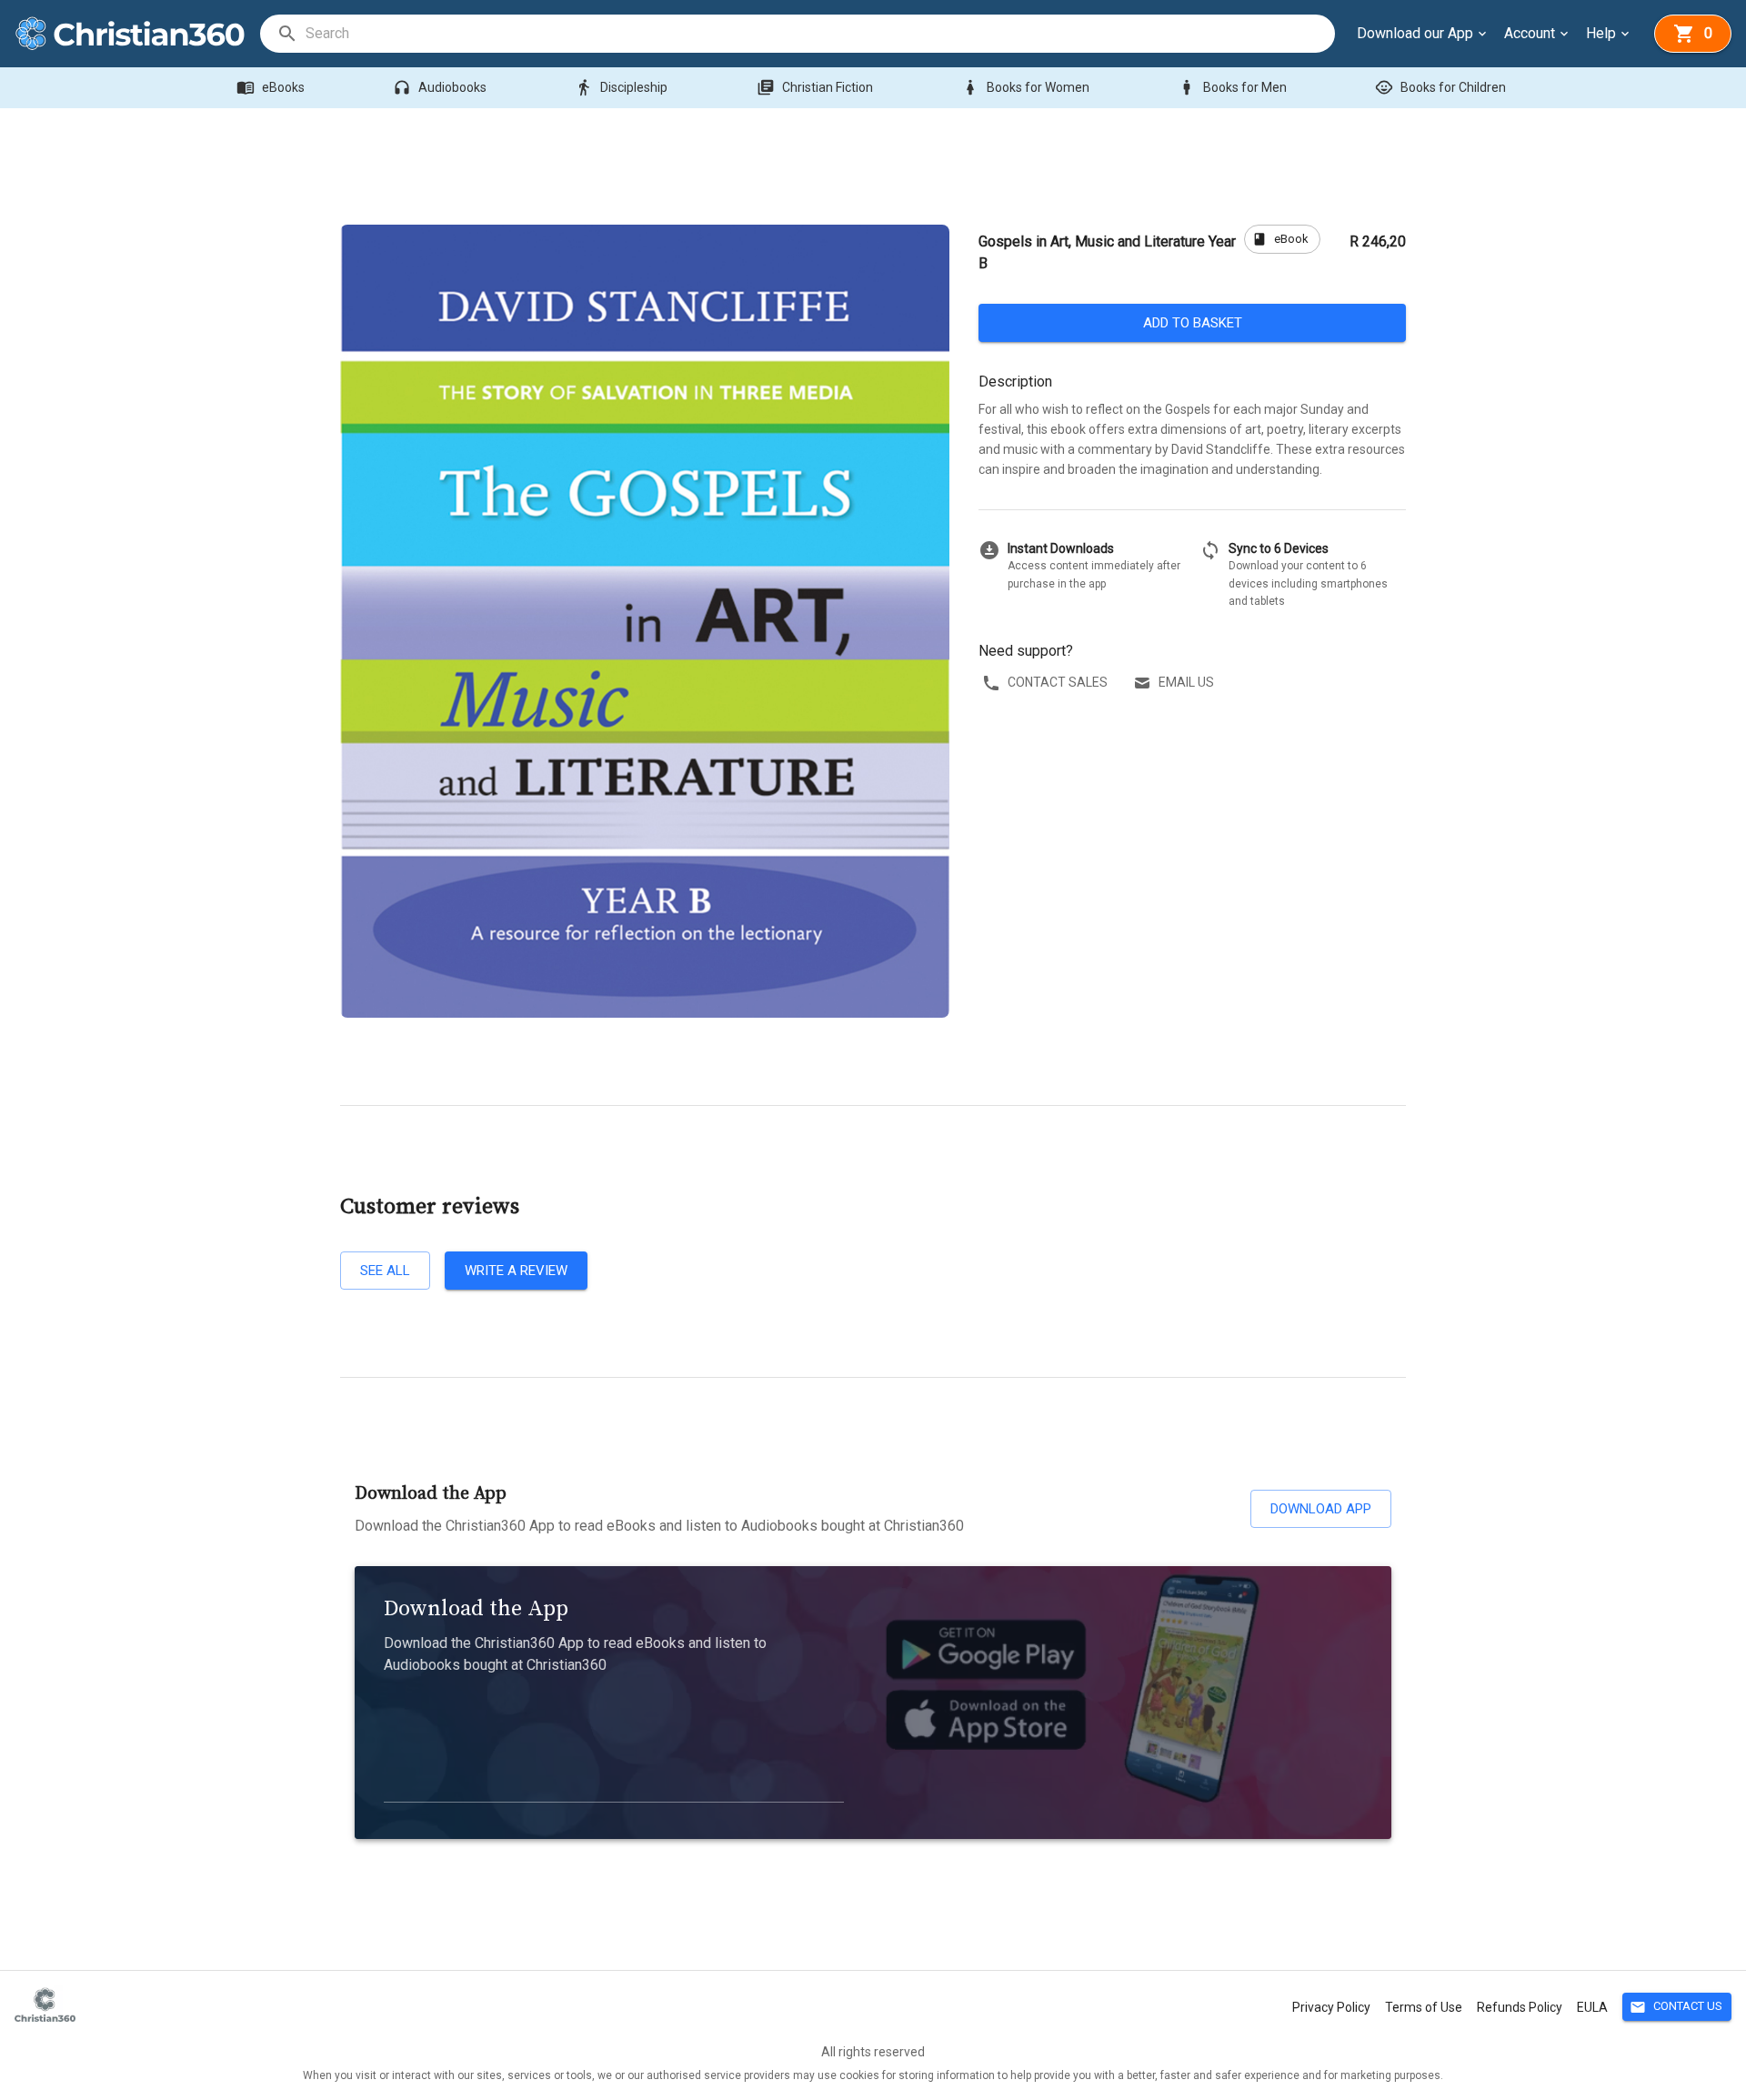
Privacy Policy (1331, 2007)
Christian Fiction (815, 87)
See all (385, 1271)
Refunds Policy (1520, 2007)
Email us (1186, 682)
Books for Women (1025, 87)
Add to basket (1193, 323)
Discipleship (621, 87)
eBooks (271, 87)
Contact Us (1676, 2007)
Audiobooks (440, 87)
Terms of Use (1424, 2007)
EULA (1592, 2007)
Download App (1321, 1509)
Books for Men (1232, 87)
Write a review (516, 1271)
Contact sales (1058, 682)
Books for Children (1440, 87)
